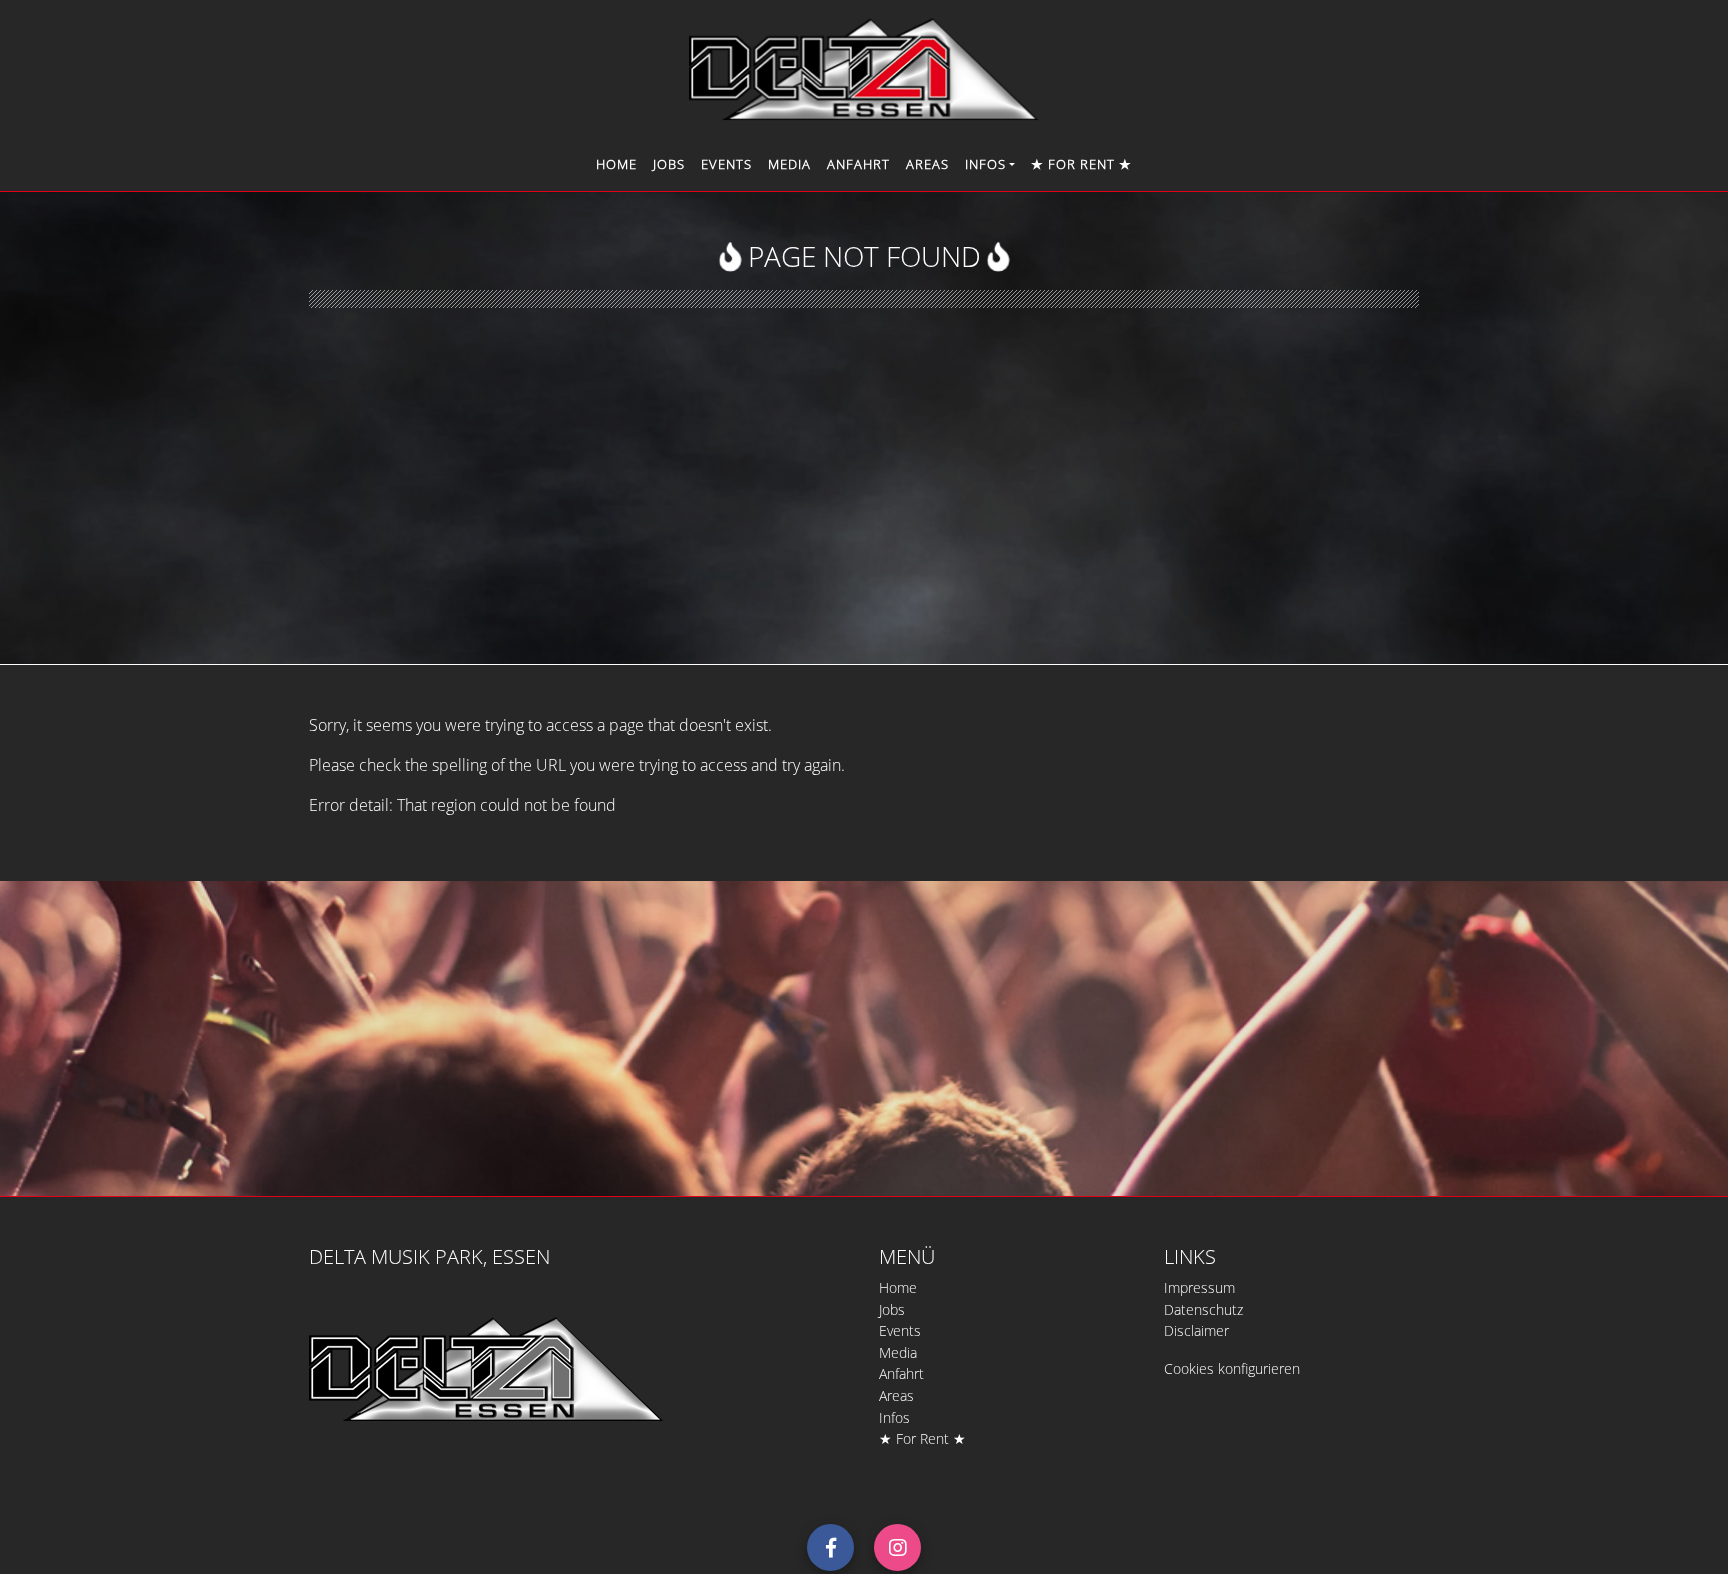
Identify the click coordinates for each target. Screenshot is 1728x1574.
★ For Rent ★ (1081, 164)
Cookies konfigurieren (1232, 1368)
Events (726, 164)
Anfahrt (858, 164)
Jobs (669, 164)
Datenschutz (1203, 1309)
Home (616, 164)
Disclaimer (1196, 1330)
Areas (927, 164)
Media (789, 164)
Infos (894, 1417)
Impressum (1199, 1287)
